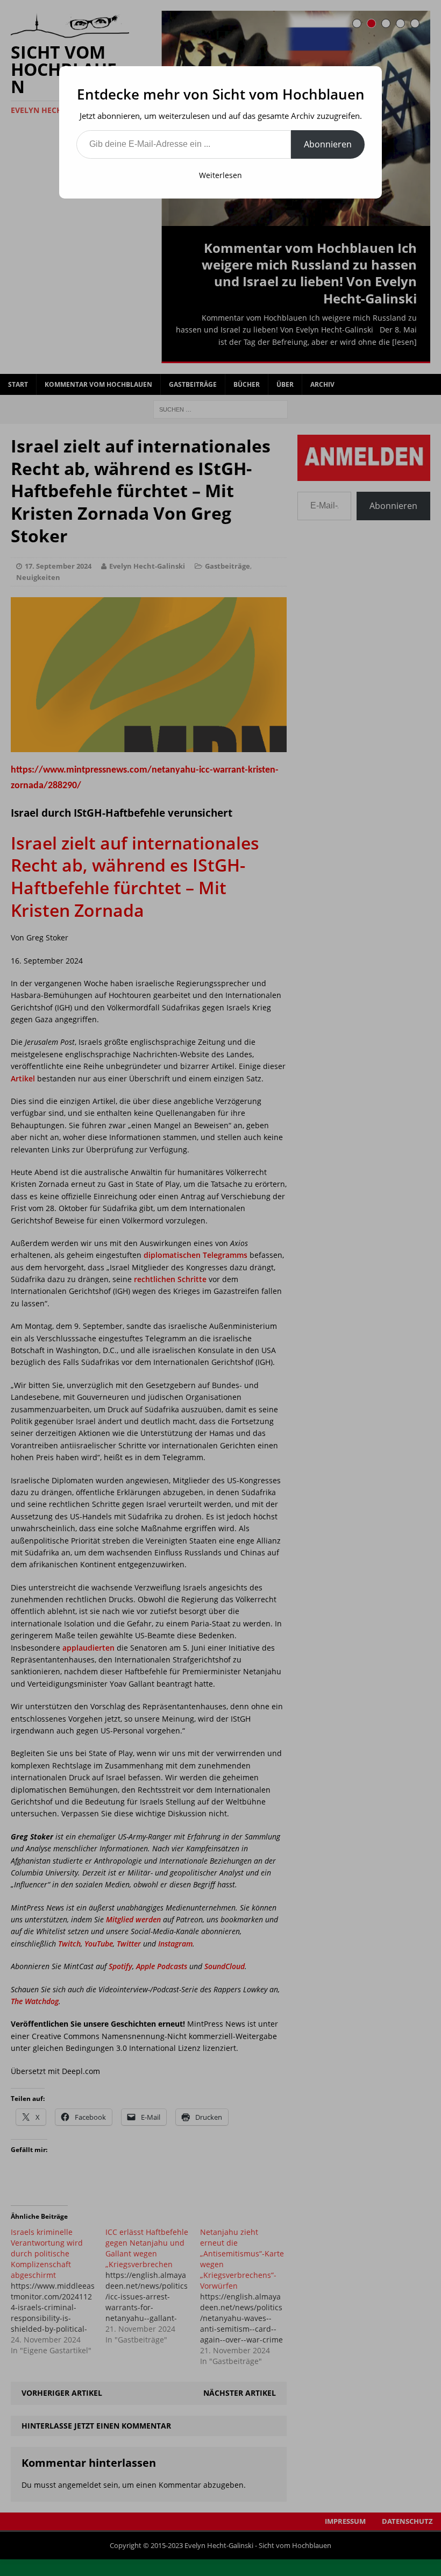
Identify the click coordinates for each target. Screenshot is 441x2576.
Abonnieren (328, 144)
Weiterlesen (220, 175)
